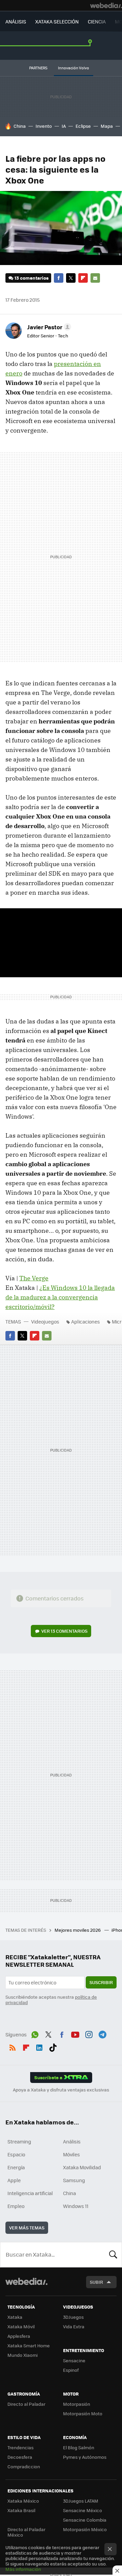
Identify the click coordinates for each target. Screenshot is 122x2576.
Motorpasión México (85, 2529)
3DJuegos (73, 2317)
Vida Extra (74, 2326)
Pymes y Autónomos (85, 2457)
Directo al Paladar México (26, 2532)
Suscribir (101, 1982)
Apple (14, 2180)
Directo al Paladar (26, 2404)
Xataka (15, 2317)
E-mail (95, 278)
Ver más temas (27, 2228)
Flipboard (83, 278)
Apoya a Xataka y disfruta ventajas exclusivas (61, 2090)
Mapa (107, 126)
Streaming (19, 2141)
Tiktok (53, 2047)
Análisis (72, 2141)
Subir (96, 2282)
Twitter (71, 278)
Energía (16, 2167)
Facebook (59, 278)
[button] (48, 327)
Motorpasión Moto (83, 2413)
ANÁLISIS (16, 21)
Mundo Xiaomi (23, 2355)
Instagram (89, 2034)
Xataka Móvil (21, 2326)
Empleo (16, 2206)
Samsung (74, 2180)
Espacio (16, 2154)
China (20, 126)
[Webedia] (106, 5)
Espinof (71, 2370)
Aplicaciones (86, 1321)
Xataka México (23, 2501)
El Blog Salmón (79, 2447)
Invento (44, 126)
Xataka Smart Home (29, 2345)
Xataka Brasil (21, 2510)
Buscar (113, 2255)
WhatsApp (35, 2034)
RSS (13, 2047)
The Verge (34, 1278)
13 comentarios (32, 278)
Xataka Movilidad (82, 2167)
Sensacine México (83, 2510)
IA (64, 126)
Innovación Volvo (74, 68)
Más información (23, 2569)
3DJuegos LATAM (81, 2501)
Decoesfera (20, 2457)
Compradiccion (24, 2466)
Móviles (72, 2154)
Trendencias (21, 2447)
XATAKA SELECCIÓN (57, 21)
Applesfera (19, 2336)
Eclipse (83, 126)
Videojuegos (45, 1321)
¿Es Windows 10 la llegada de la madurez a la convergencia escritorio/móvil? (60, 1297)
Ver (64, 1631)
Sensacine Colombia (85, 2520)
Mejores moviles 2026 (78, 1930)
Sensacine (74, 2360)
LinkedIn (39, 2047)
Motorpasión (77, 2404)
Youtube (75, 2034)
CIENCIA (97, 21)
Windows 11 (76, 2206)
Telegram (102, 2034)
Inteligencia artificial (30, 2193)
